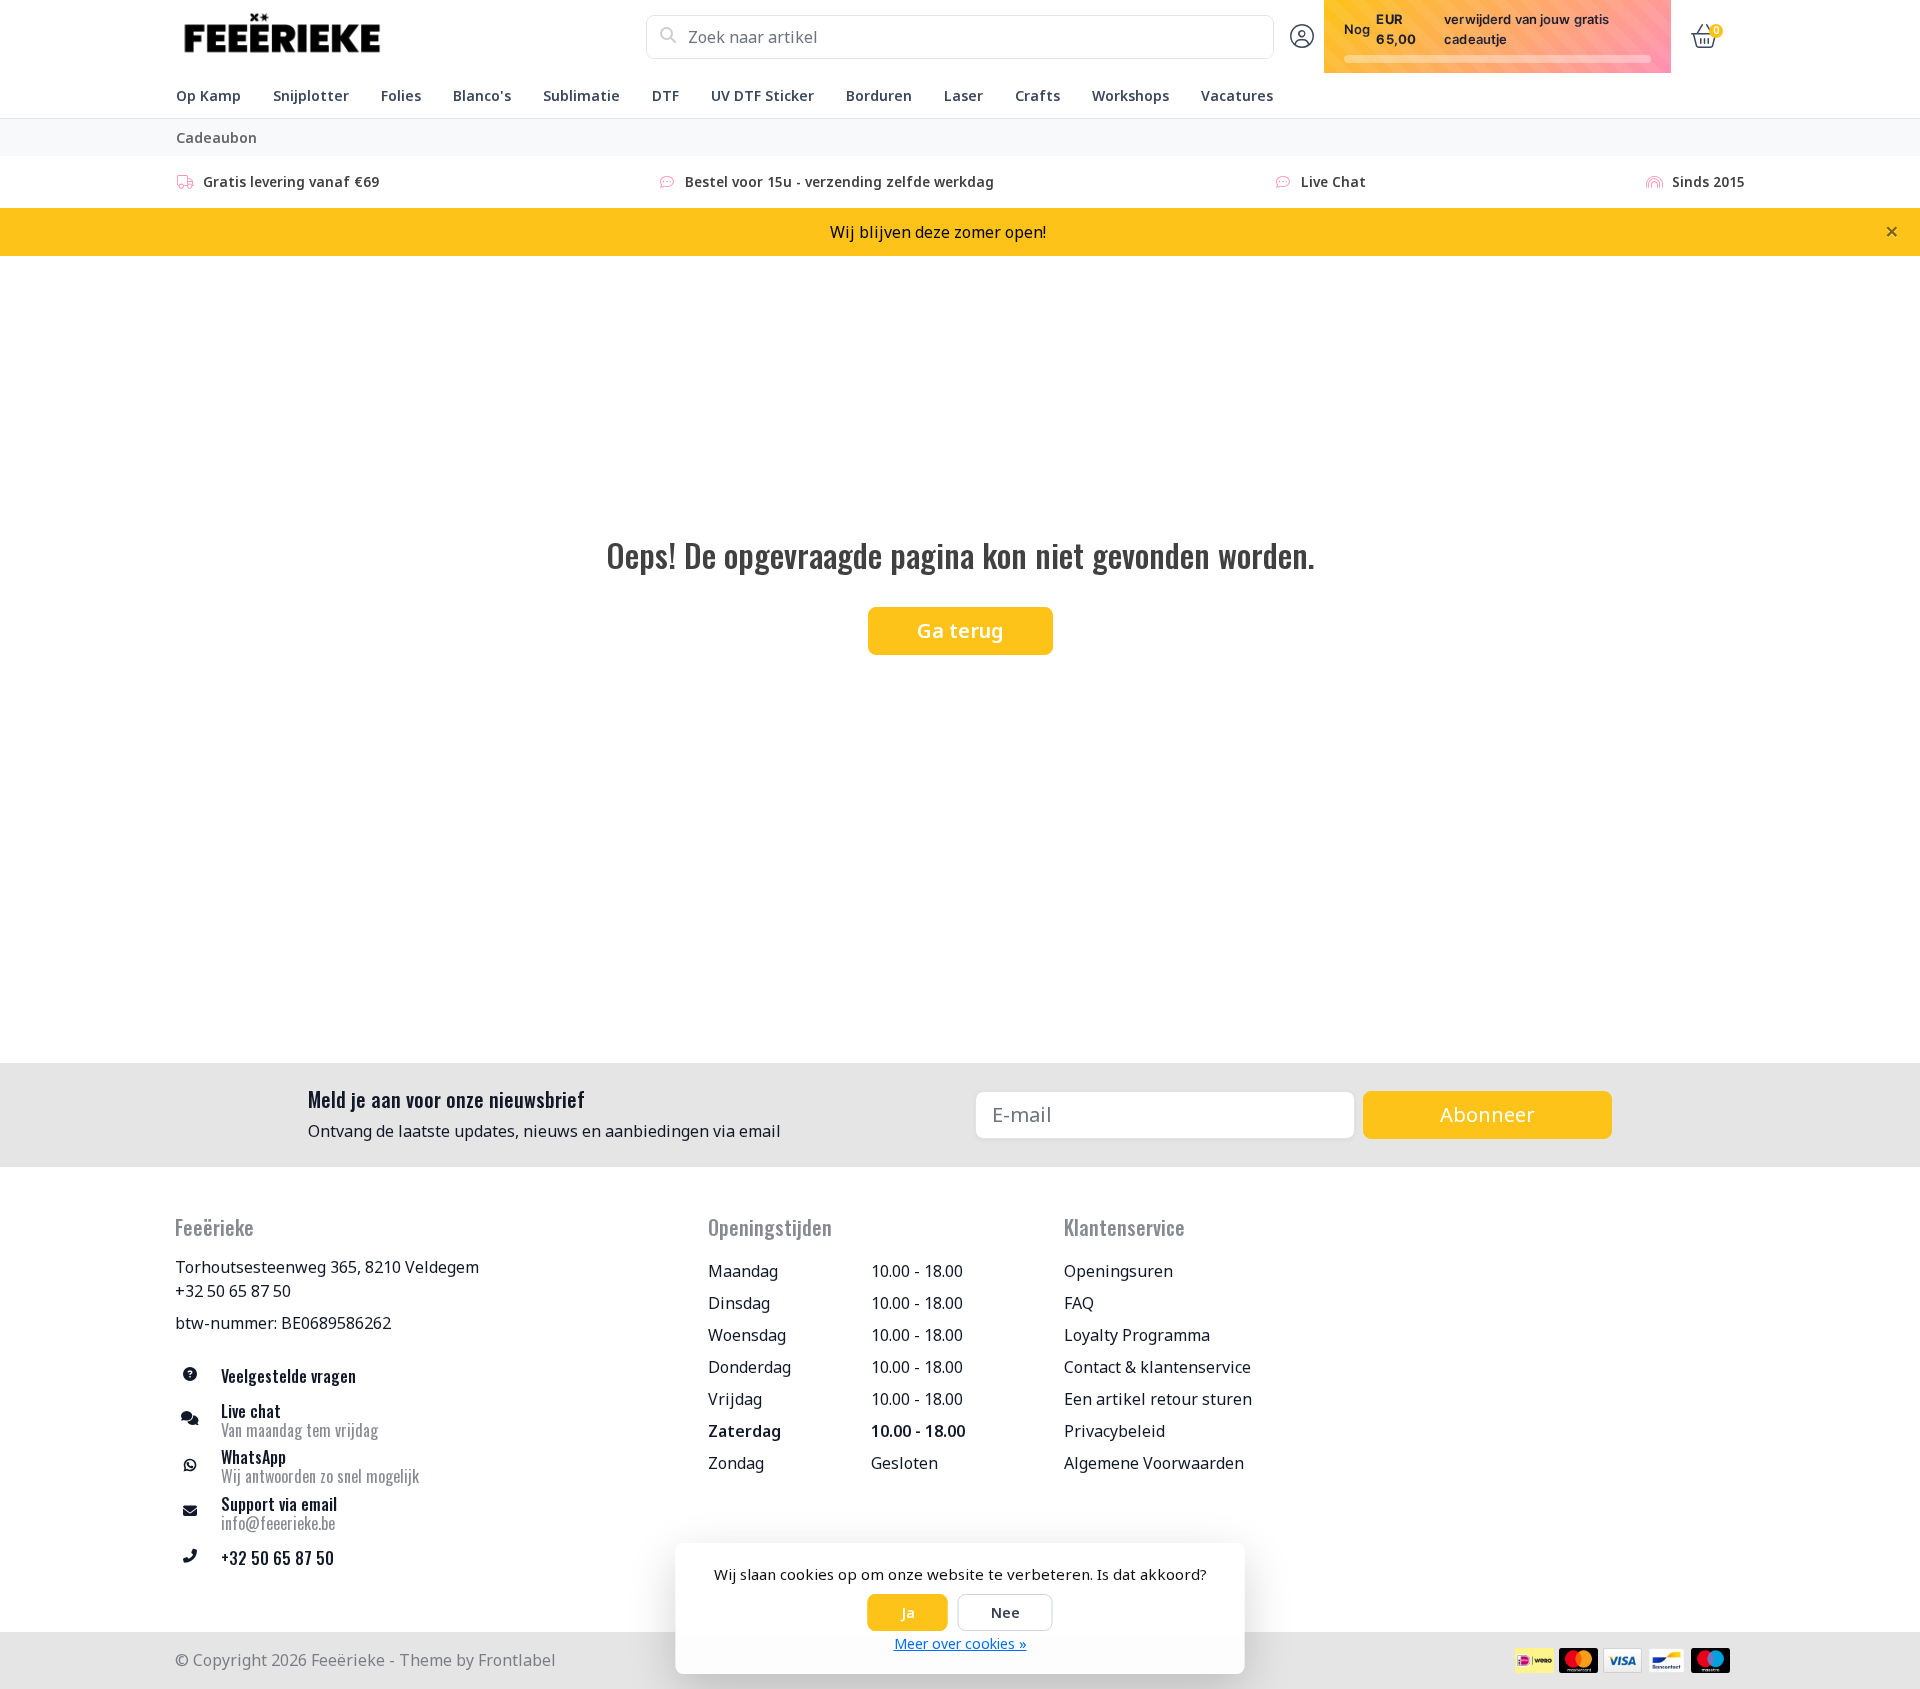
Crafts (1037, 95)
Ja (908, 1612)
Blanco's (482, 95)
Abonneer (1487, 1114)
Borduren (879, 95)
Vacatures (1237, 95)
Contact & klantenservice (1157, 1367)
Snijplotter (311, 95)
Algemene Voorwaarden (1154, 1463)
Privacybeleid (1114, 1431)
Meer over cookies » (960, 1643)
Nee (1005, 1612)
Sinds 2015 (1708, 181)
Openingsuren (1118, 1271)
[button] (1299, 37)
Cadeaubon (216, 137)
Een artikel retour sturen (1158, 1399)
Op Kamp (208, 95)
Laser (963, 95)
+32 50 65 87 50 (233, 1291)
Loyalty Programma (1137, 1335)
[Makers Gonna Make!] (410, 37)
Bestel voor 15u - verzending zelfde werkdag (839, 181)
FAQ (1079, 1303)
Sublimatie (581, 95)
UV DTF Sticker (762, 95)
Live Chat (1333, 181)
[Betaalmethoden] (1534, 1660)
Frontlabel (517, 1660)
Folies (401, 95)
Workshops (1130, 95)
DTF (665, 95)
